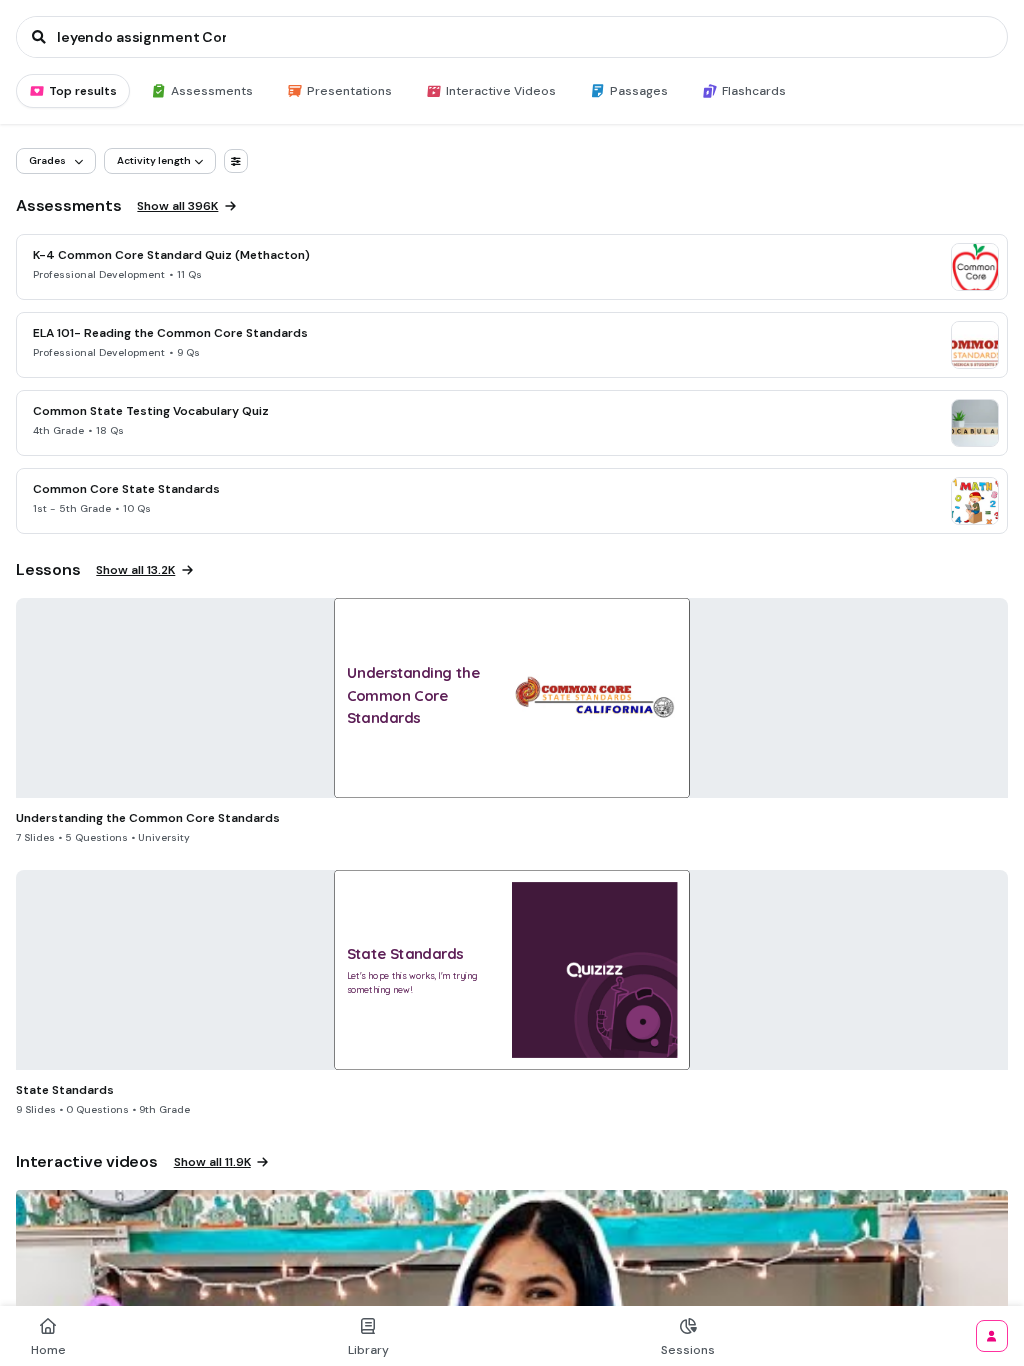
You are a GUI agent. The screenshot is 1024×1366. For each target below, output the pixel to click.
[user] (992, 1336)
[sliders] (236, 161)
